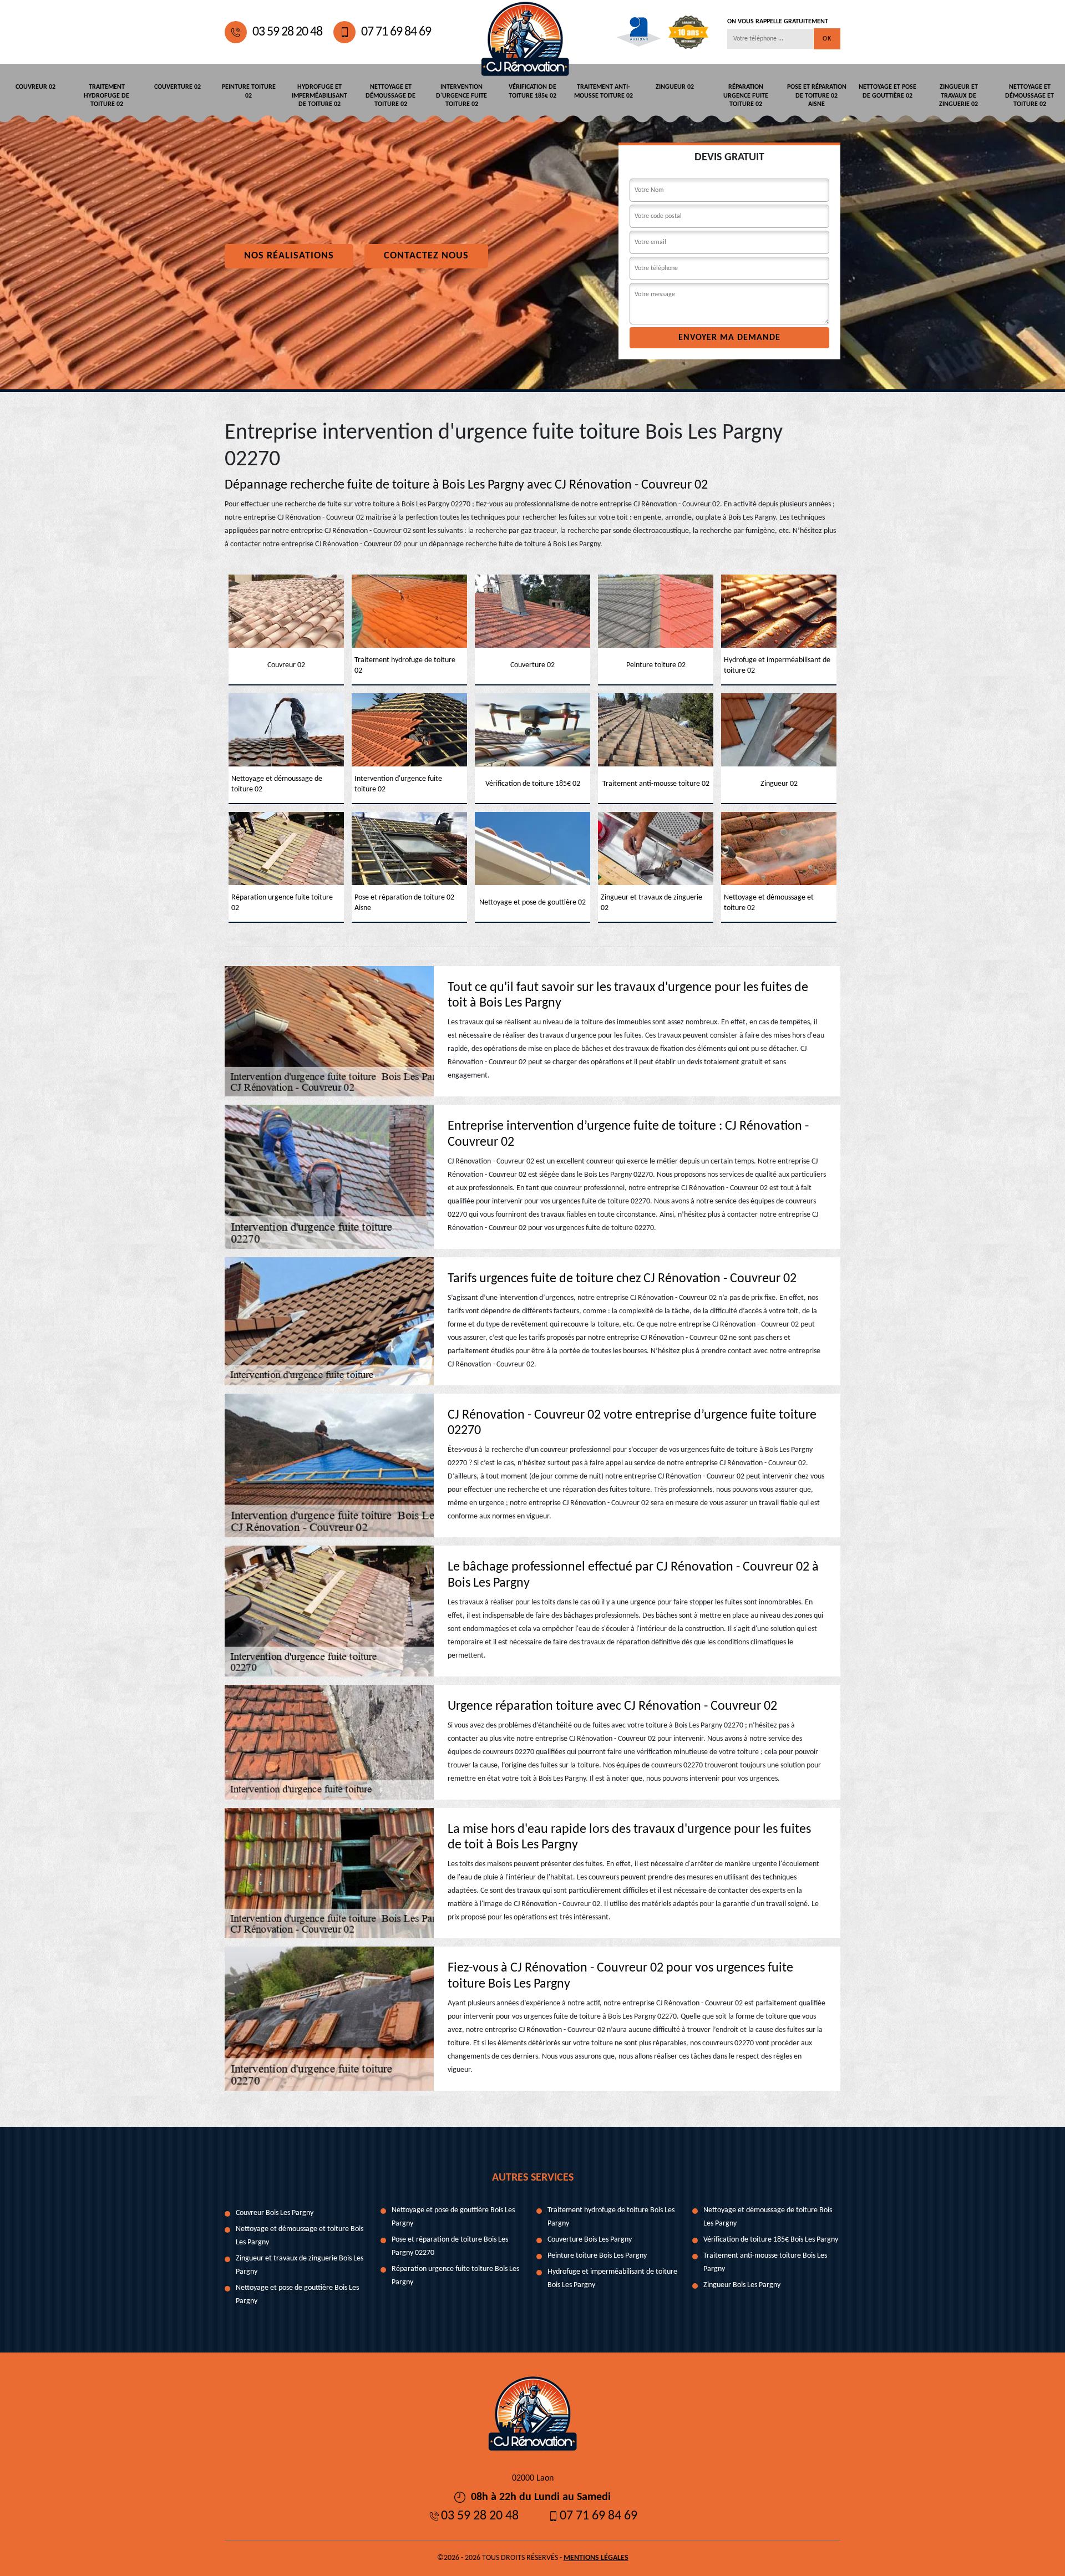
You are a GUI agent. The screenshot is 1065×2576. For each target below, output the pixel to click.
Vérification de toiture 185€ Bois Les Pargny (771, 2240)
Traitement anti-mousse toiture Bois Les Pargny (765, 2262)
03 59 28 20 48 (287, 32)
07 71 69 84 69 (396, 32)
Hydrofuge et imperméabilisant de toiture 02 (319, 96)
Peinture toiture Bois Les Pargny (597, 2256)
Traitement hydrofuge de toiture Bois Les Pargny (611, 2217)
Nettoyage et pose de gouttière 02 (887, 92)
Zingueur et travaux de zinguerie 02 (958, 96)
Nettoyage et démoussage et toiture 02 (1029, 96)
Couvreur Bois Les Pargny (275, 2213)
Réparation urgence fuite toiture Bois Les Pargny (455, 2276)
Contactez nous (426, 256)
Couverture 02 (177, 87)
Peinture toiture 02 (249, 92)
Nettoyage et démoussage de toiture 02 (390, 96)
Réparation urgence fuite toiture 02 (746, 96)
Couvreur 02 (35, 87)
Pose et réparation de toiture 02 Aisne (817, 96)
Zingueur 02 (675, 87)
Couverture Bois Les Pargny (590, 2240)
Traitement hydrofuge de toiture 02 (106, 96)
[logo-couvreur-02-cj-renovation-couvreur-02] (525, 32)
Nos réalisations (289, 256)
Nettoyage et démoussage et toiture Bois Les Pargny (300, 2236)
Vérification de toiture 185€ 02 (532, 92)
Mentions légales (596, 2558)
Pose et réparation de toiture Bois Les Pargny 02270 (450, 2246)
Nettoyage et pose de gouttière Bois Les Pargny (297, 2295)
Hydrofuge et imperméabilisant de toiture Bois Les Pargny (612, 2278)
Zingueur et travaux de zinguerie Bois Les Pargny (300, 2265)
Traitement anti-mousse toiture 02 (603, 92)
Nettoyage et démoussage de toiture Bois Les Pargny (768, 2217)
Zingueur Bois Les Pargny (742, 2285)
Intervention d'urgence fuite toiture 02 (461, 96)
